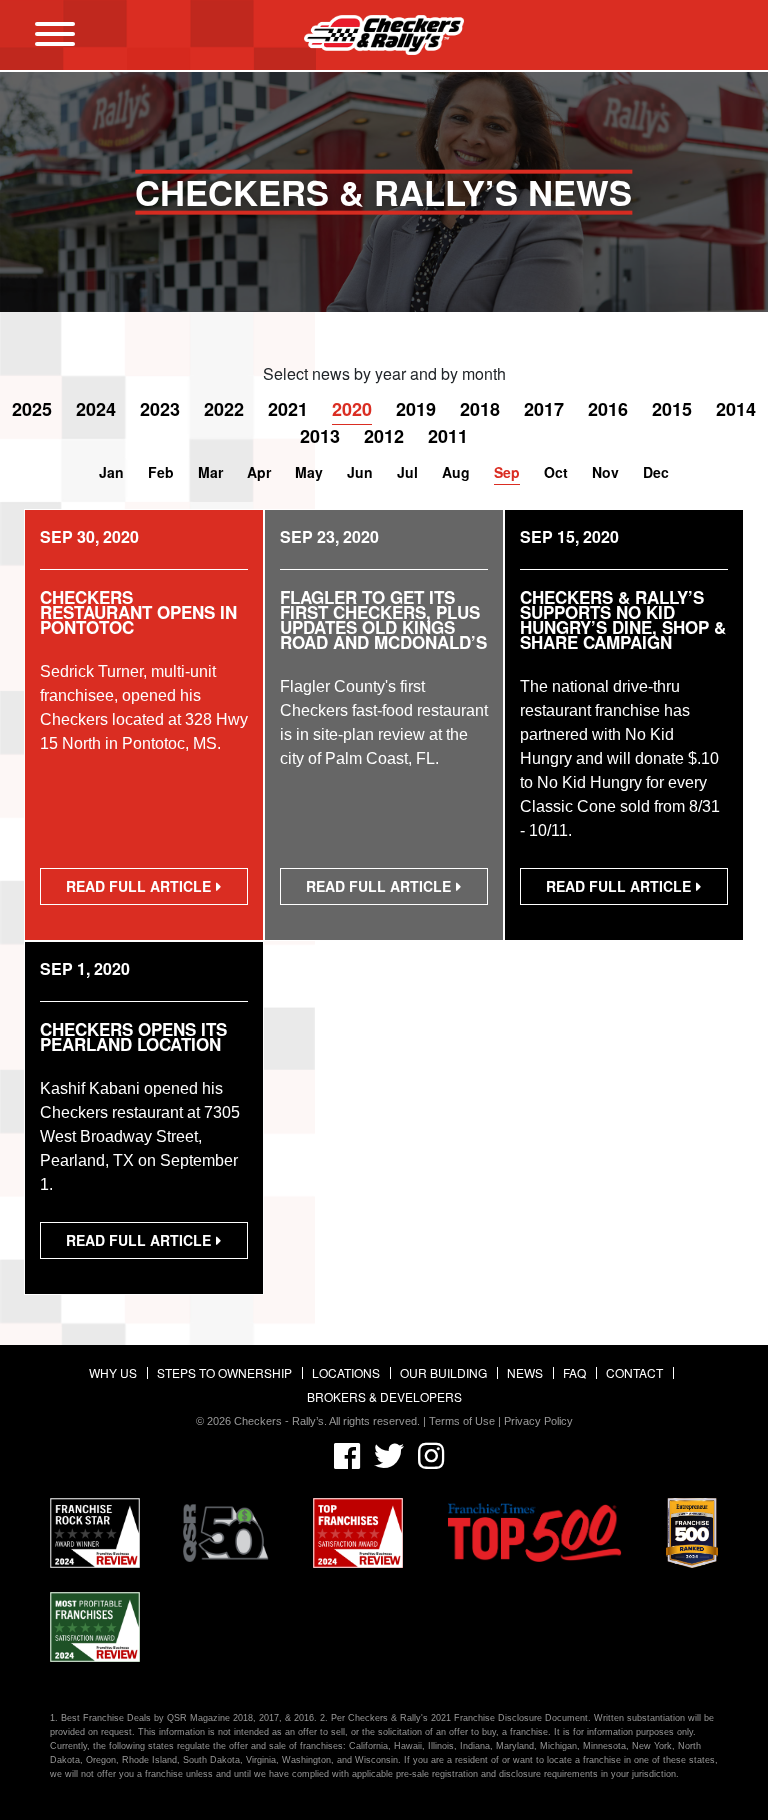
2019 (416, 409)
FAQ (574, 1372)
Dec (656, 472)
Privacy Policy (538, 1421)
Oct (556, 472)
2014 (736, 409)
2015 (672, 409)
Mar (210, 472)
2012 (384, 436)
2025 (32, 409)
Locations (346, 1372)
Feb (161, 472)
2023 (160, 409)
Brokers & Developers (384, 1396)
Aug (456, 472)
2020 (352, 409)
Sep (507, 472)
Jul (407, 472)
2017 (544, 409)
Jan (111, 472)
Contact (634, 1372)
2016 (608, 409)
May (309, 472)
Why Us (113, 1372)
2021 (288, 409)
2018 (480, 409)
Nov (605, 472)
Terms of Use (462, 1421)
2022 (224, 409)
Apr (259, 472)
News (525, 1372)
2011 (448, 436)
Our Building (443, 1372)
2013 (320, 436)
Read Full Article (144, 890)
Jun (360, 472)
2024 (96, 409)
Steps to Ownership (224, 1372)
